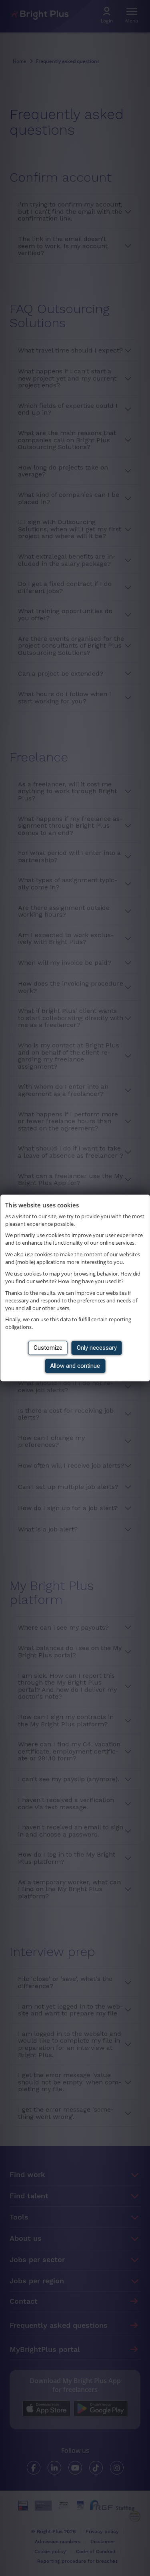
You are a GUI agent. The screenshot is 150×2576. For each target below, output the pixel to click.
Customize (48, 1348)
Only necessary (97, 1348)
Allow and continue (75, 1366)
